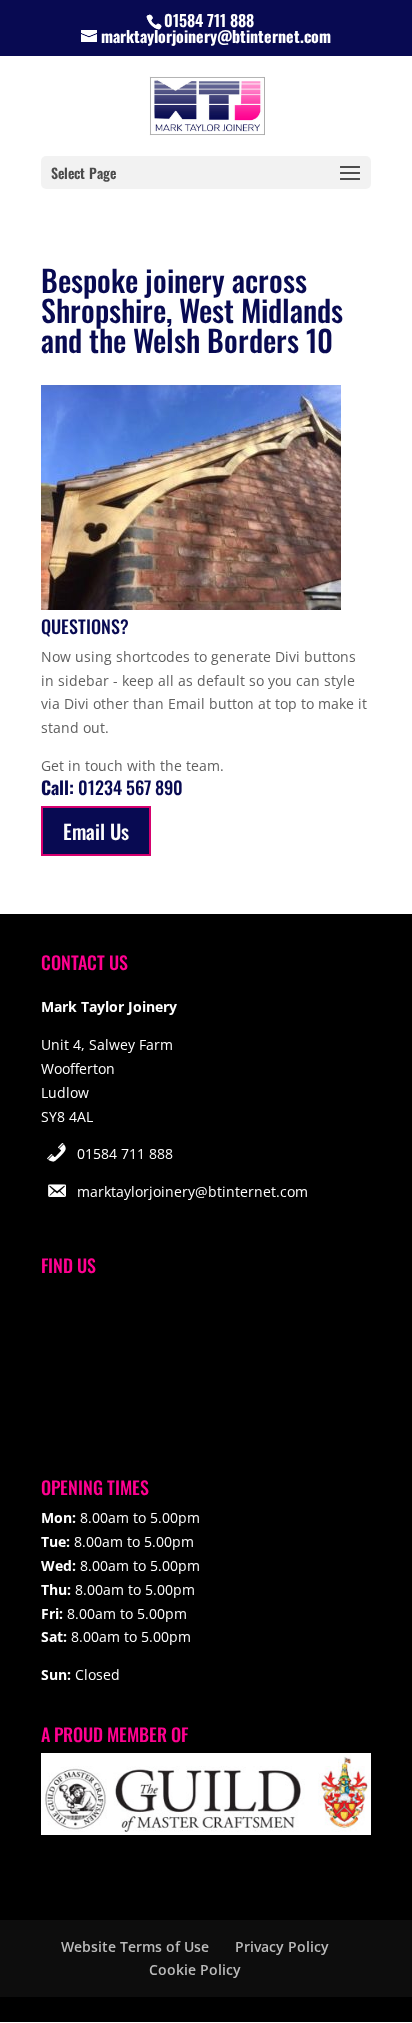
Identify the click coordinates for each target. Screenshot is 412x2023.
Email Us (96, 831)
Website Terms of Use (135, 1946)
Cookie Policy (195, 1969)
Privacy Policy (282, 1946)
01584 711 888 (125, 1153)
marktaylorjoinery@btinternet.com (192, 1191)
